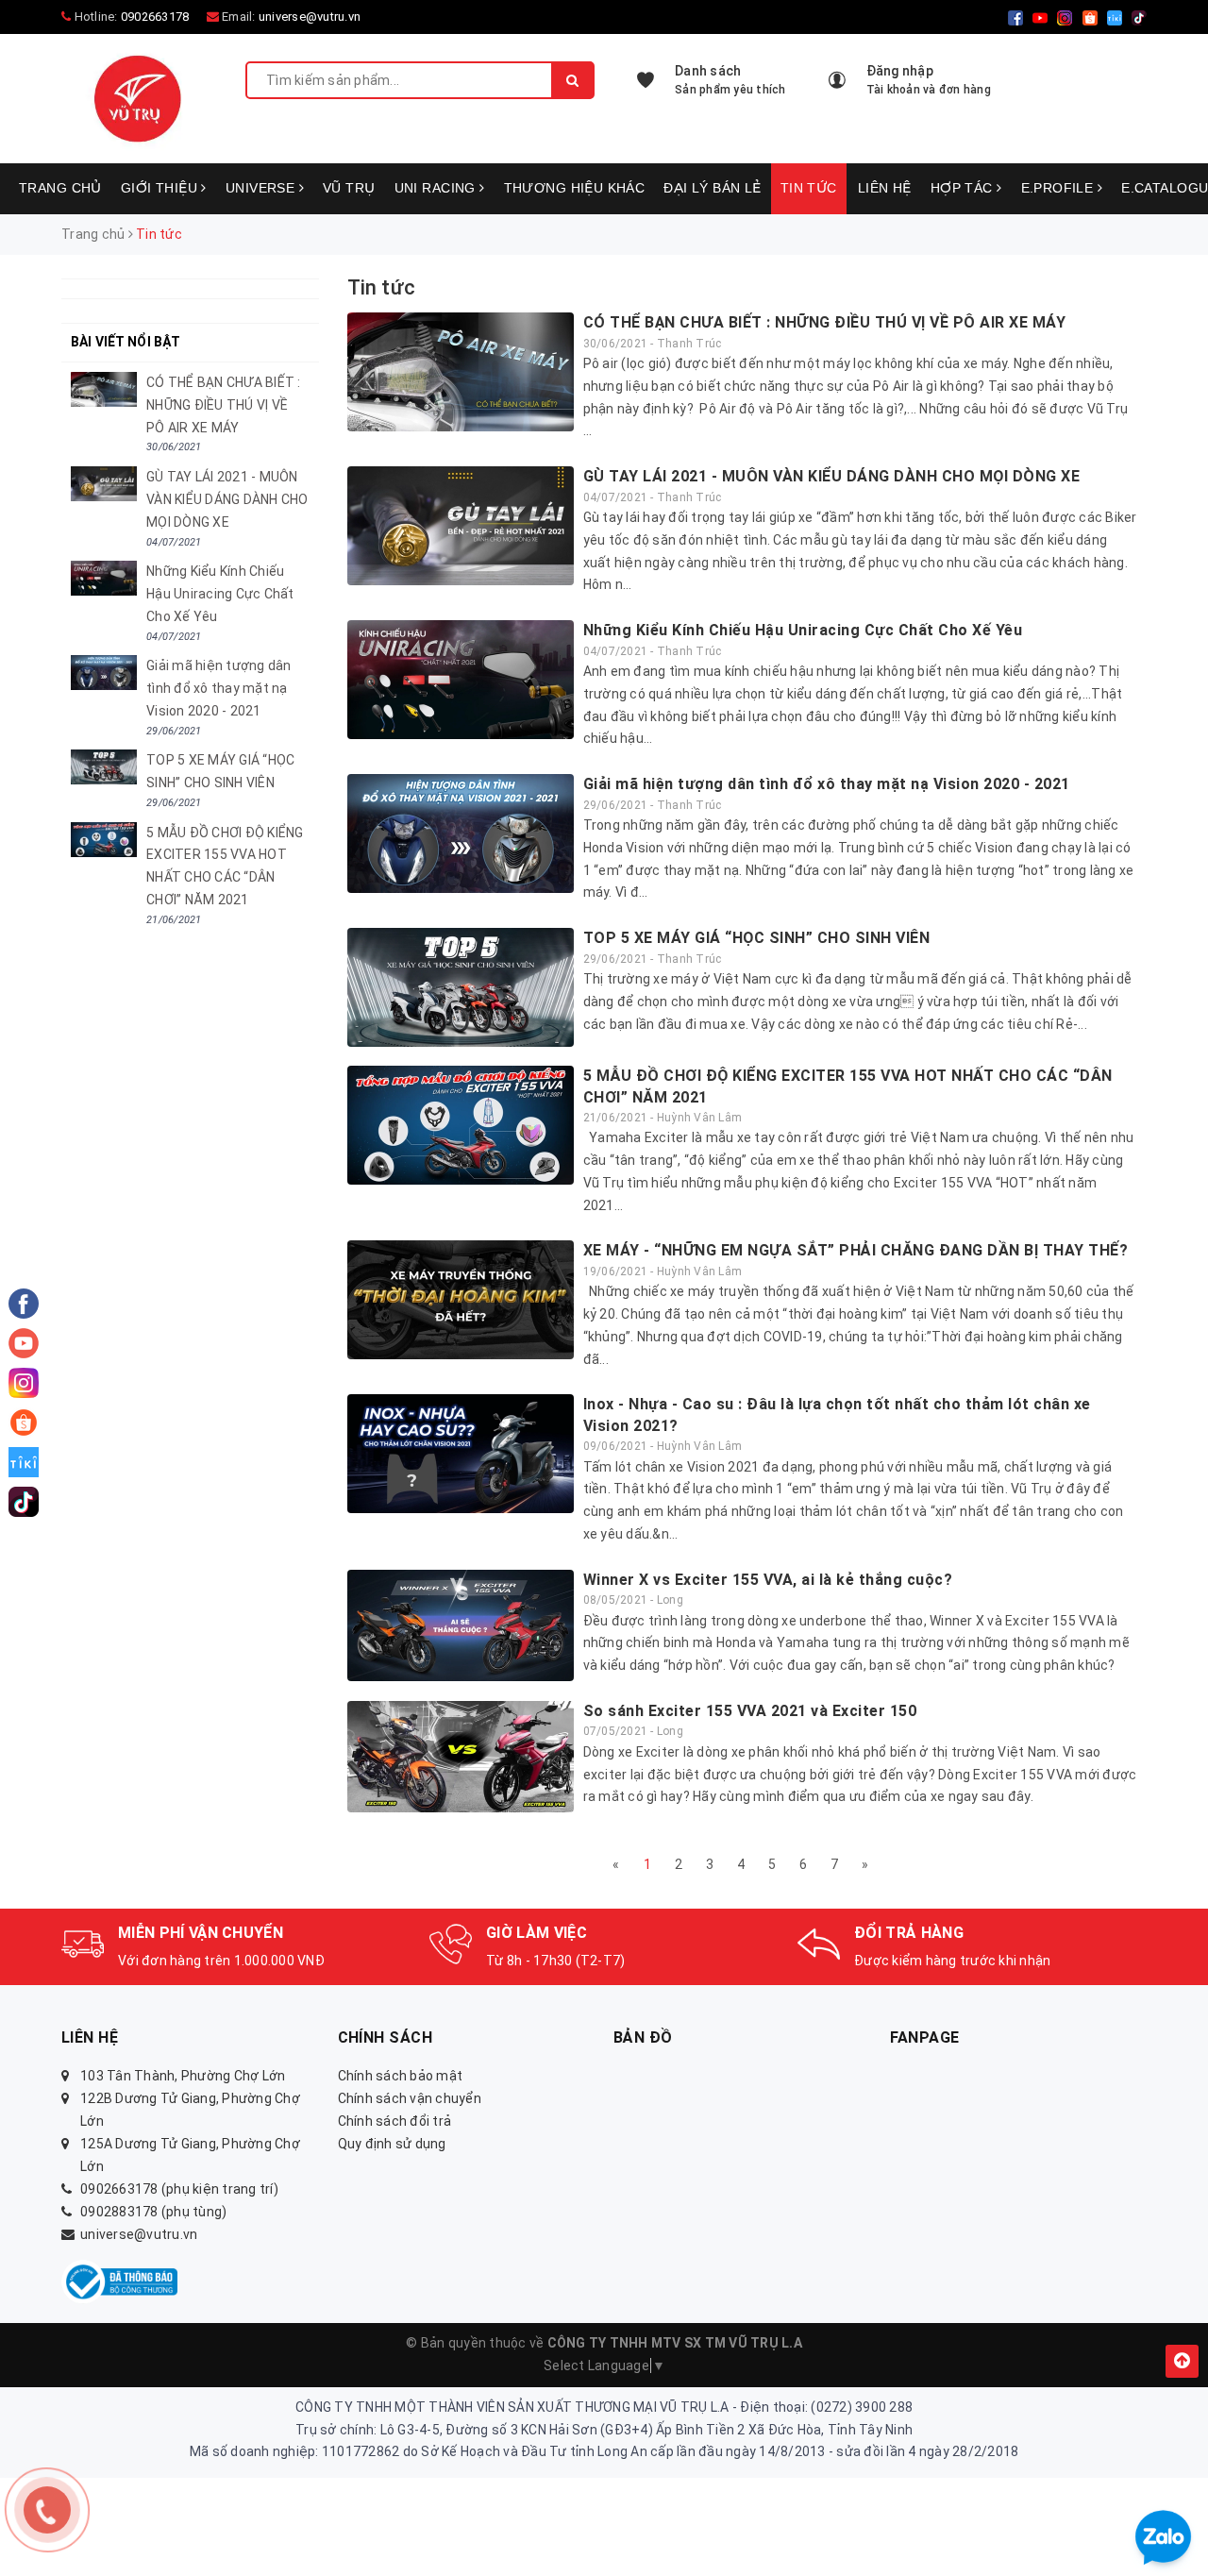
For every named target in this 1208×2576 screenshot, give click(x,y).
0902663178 (155, 17)
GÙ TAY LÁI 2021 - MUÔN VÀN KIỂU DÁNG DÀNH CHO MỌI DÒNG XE (832, 476)
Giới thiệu (161, 188)
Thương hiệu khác (575, 188)
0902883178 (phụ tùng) (153, 2212)
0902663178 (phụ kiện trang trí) (179, 2189)
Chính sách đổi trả (395, 2121)
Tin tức (809, 188)
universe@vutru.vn (310, 17)
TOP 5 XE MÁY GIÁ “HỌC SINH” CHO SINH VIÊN (757, 938)
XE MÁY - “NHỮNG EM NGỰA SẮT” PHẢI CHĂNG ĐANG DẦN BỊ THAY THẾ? (856, 1250)
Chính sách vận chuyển (410, 2098)
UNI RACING (437, 188)
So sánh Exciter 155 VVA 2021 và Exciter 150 (750, 1711)
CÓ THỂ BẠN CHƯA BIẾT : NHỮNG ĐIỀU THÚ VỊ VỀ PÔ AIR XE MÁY (825, 322)
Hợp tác (964, 188)
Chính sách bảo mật (401, 2076)
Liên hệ (885, 188)
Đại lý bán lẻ (712, 188)
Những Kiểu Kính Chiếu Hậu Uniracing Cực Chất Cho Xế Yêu (803, 630)
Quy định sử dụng (392, 2144)
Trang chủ (60, 188)
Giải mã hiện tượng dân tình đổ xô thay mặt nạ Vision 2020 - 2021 (827, 784)
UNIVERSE (262, 188)
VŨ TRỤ (349, 188)
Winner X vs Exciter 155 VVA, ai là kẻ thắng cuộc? (768, 1580)
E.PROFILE (1059, 188)
